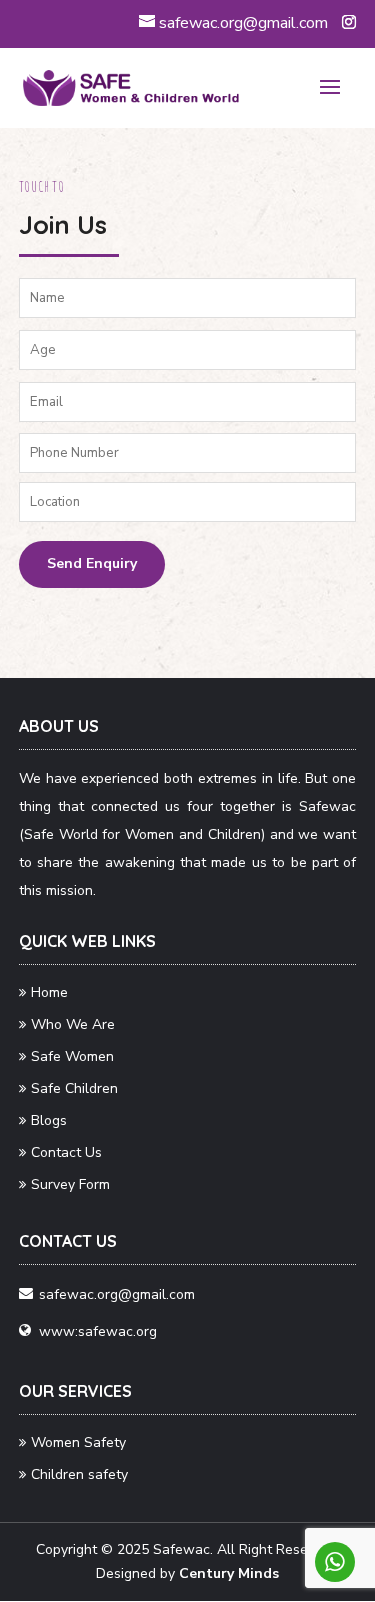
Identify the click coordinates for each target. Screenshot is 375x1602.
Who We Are (73, 1024)
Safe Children (74, 1088)
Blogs (49, 1120)
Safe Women (72, 1056)
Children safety (79, 1474)
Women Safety (78, 1442)
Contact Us (66, 1152)
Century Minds (229, 1573)
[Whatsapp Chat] (335, 1562)
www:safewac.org (98, 1331)
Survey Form (70, 1184)
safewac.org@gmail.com (117, 1294)
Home (49, 992)
